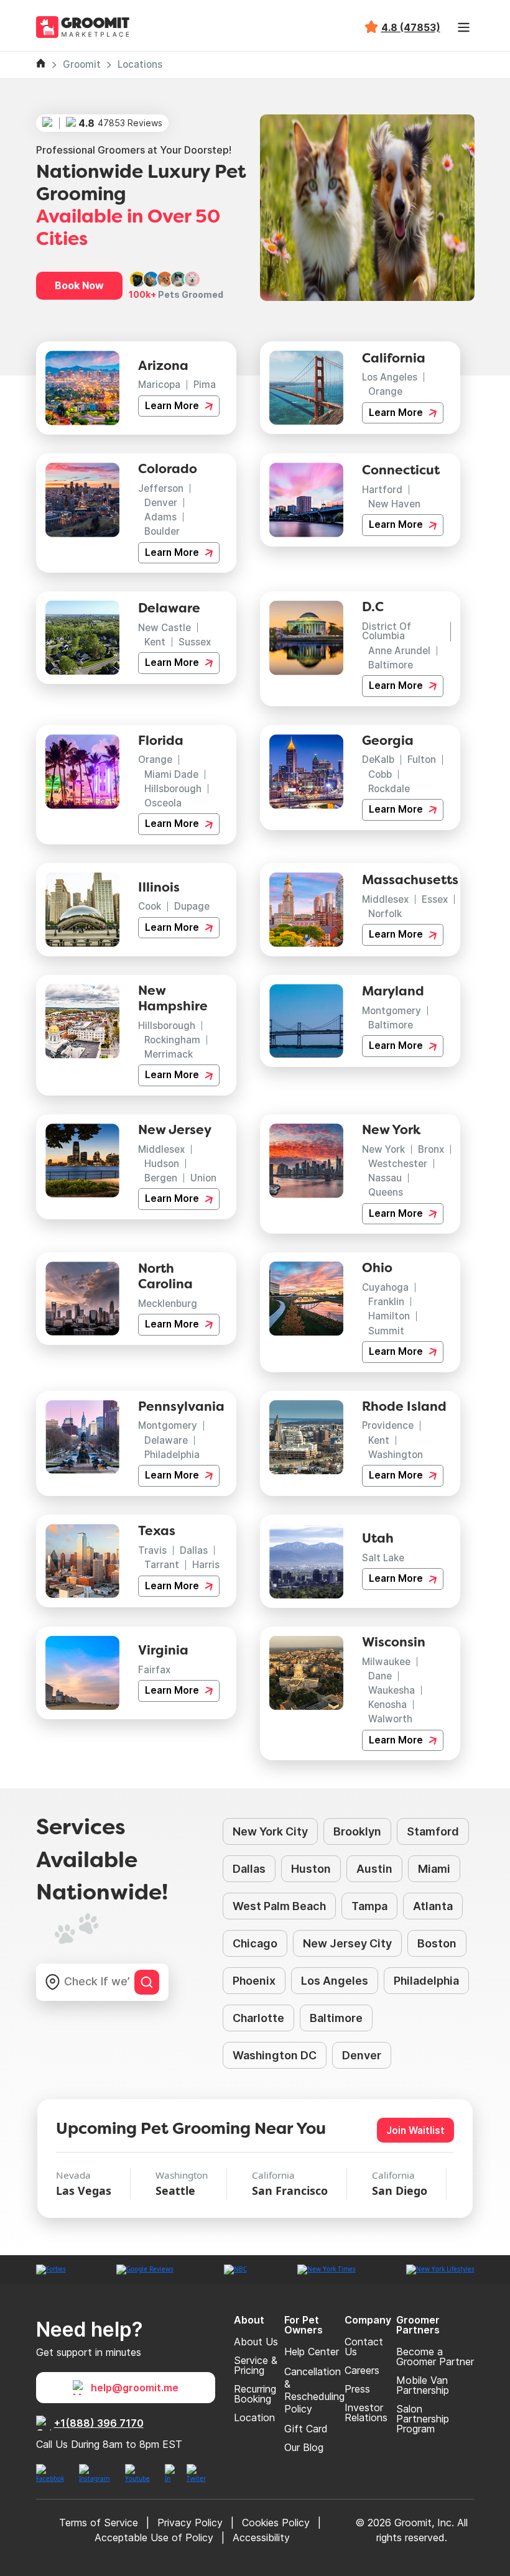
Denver (161, 503)
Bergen (161, 1178)
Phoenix (254, 1981)
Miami (434, 1869)
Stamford (433, 1831)
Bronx (431, 1149)
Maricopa (159, 385)
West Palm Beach (279, 1906)
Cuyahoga (385, 1287)
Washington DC (275, 2055)
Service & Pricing (256, 2365)
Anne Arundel (399, 651)
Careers (362, 2370)
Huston (311, 1869)
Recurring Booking (255, 2394)
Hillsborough (173, 789)
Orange (385, 391)
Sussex (195, 642)
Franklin (386, 1302)
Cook (150, 906)
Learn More (173, 406)
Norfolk (385, 914)
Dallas (194, 1550)
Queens (386, 1192)
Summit (386, 1331)
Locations (140, 64)
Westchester (398, 1164)
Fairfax (154, 1670)
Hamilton (389, 1316)
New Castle (165, 628)
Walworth (390, 1719)
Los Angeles (390, 377)
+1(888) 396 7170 (99, 2423)
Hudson (162, 1164)
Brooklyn (357, 1831)
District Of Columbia (387, 631)
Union (203, 1178)
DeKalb (378, 759)
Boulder (162, 531)
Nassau (385, 1178)
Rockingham (172, 1040)
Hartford (382, 490)
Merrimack (169, 1054)
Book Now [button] (79, 285)
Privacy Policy (190, 2523)
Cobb (380, 774)
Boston (437, 1943)
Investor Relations (366, 2412)
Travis (152, 1550)
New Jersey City (347, 1943)
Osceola (163, 803)
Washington (396, 1455)
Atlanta (433, 1906)
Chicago (255, 1943)
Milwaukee (386, 1662)
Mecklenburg (168, 1304)
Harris (206, 1565)
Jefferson (161, 488)
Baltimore (391, 665)
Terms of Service (99, 2523)
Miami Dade (171, 774)
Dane (380, 1676)
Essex (435, 899)
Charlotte (258, 2018)
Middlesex (385, 899)
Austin (374, 1869)
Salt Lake (383, 1558)
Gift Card (306, 2429)
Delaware (166, 1440)
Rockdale (389, 789)
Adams (160, 517)
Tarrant (162, 1565)
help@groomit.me (135, 2388)
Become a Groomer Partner (435, 2357)
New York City (270, 1831)
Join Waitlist (415, 2131)
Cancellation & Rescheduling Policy (314, 2390)
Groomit (82, 64)
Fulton (422, 759)
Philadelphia (172, 1455)
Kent (155, 642)
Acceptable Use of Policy (154, 2537)
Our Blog (304, 2447)
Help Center (312, 2352)
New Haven (394, 504)
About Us (256, 2342)
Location (254, 2417)
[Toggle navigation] (464, 27)
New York (383, 1149)
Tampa (369, 1906)
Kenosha (387, 1705)
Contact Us (364, 2347)
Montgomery (392, 1011)
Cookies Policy (276, 2523)
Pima (205, 385)
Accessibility (261, 2537)
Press (357, 2389)
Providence (388, 1425)
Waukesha (392, 1690)
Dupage (192, 906)
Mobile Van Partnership (423, 2385)
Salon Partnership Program (423, 2419)
